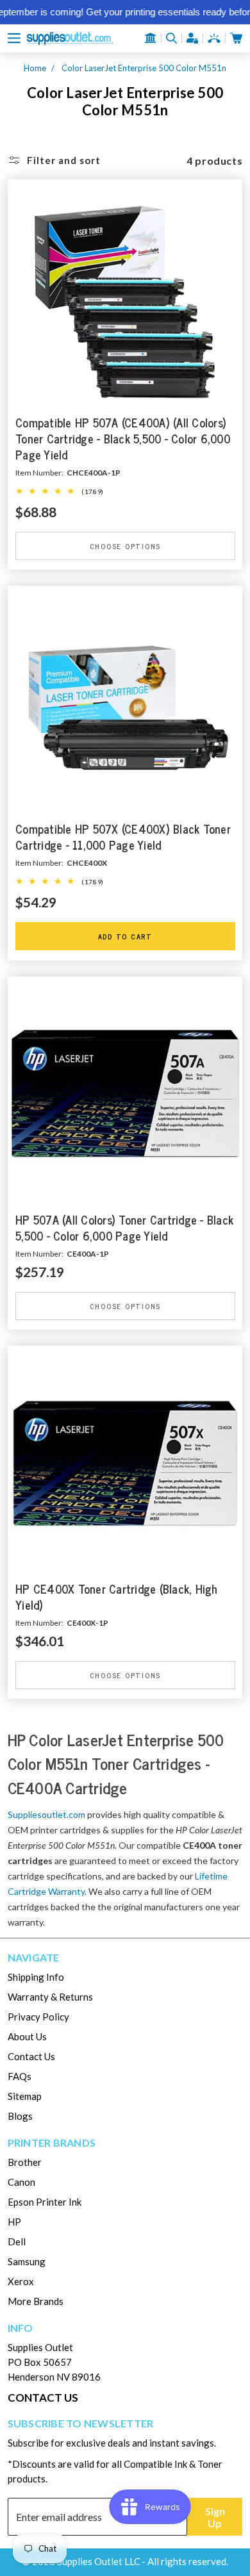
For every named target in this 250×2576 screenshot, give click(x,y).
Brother (25, 2162)
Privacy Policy (38, 2017)
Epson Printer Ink (45, 2202)
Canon (21, 2182)
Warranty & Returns (50, 1997)
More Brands (36, 2301)
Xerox (21, 2281)
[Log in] (192, 38)
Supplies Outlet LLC (99, 2561)
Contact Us (31, 2056)
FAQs (20, 2076)
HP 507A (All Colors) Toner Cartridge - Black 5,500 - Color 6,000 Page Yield (124, 1228)
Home (35, 68)
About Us (27, 2036)
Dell (17, 2242)
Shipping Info (36, 1977)
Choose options (125, 546)
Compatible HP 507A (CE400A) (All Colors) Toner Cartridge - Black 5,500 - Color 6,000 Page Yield (123, 439)
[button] (14, 38)
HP (14, 2222)
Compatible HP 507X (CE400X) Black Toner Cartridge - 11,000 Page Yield (123, 838)
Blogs (20, 2116)
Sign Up (215, 2517)
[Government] (151, 38)
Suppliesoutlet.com (46, 1814)
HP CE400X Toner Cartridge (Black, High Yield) (117, 1597)
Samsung (27, 2261)
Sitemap (25, 2096)
